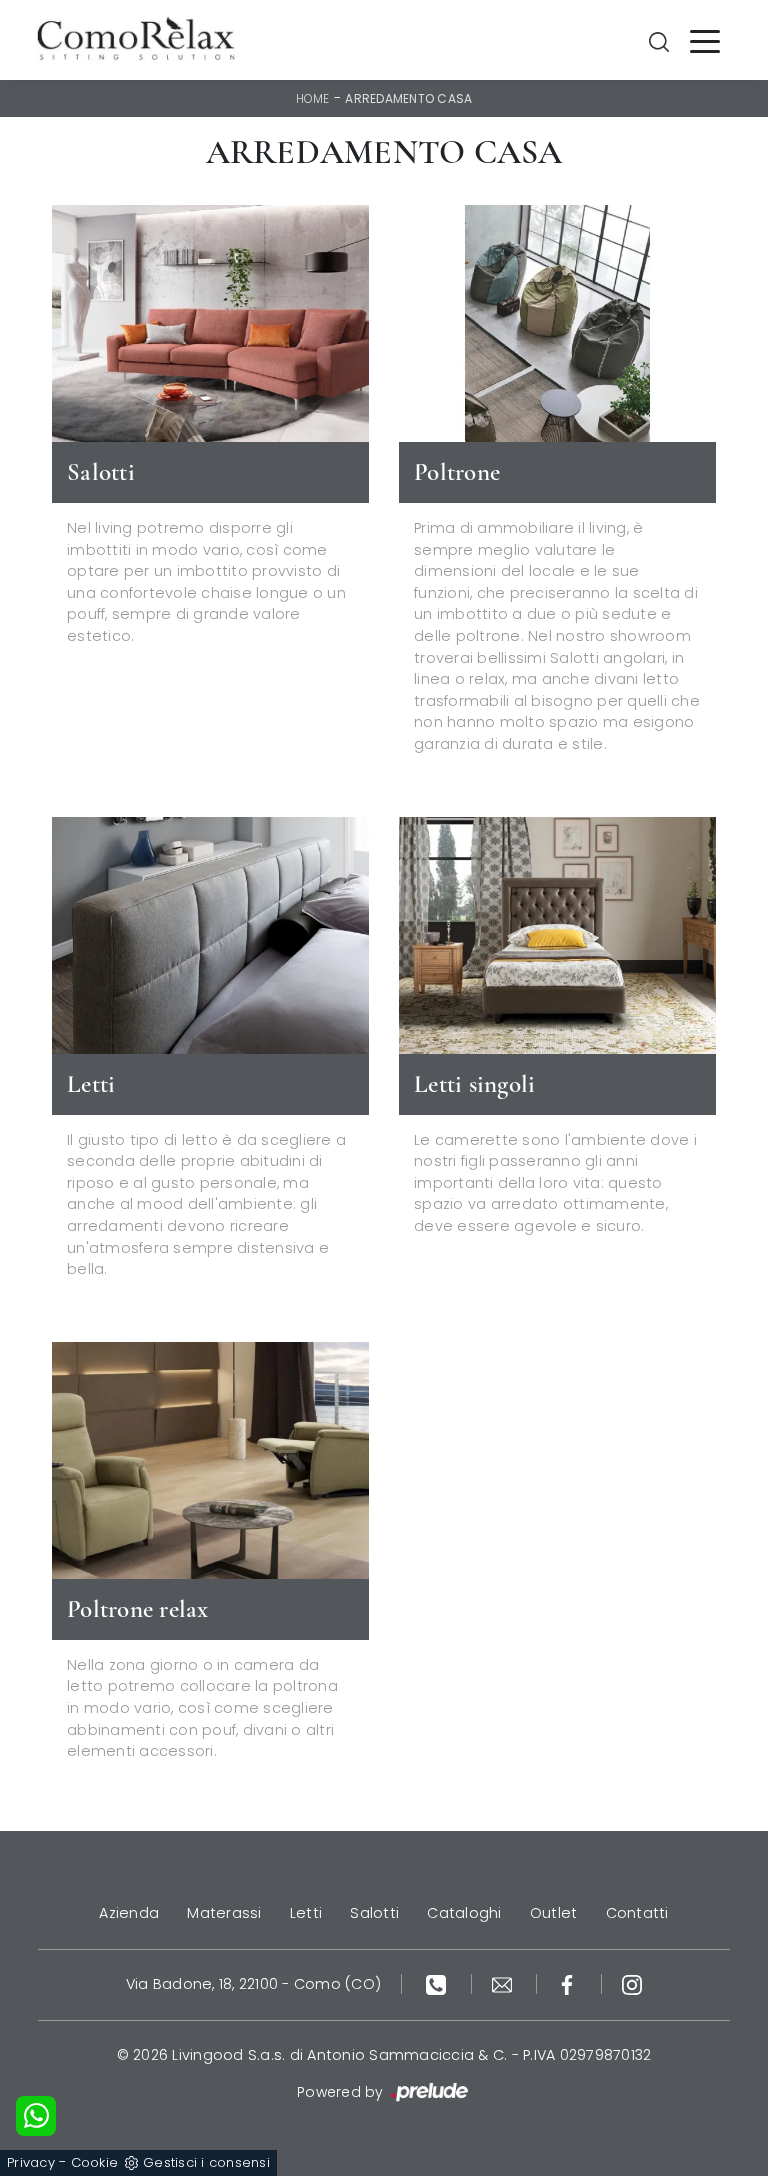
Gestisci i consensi (206, 2162)
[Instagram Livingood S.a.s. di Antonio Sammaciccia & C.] (632, 1984)
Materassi (224, 1913)
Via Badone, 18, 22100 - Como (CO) (253, 1984)
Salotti (374, 1913)
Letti (306, 1913)
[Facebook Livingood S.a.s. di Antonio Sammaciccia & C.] (569, 1984)
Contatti (637, 1913)
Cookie (95, 2162)
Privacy (31, 2162)
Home (313, 98)
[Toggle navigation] (705, 40)
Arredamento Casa (408, 98)
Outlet (554, 1913)
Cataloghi (464, 1913)
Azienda (129, 1913)
